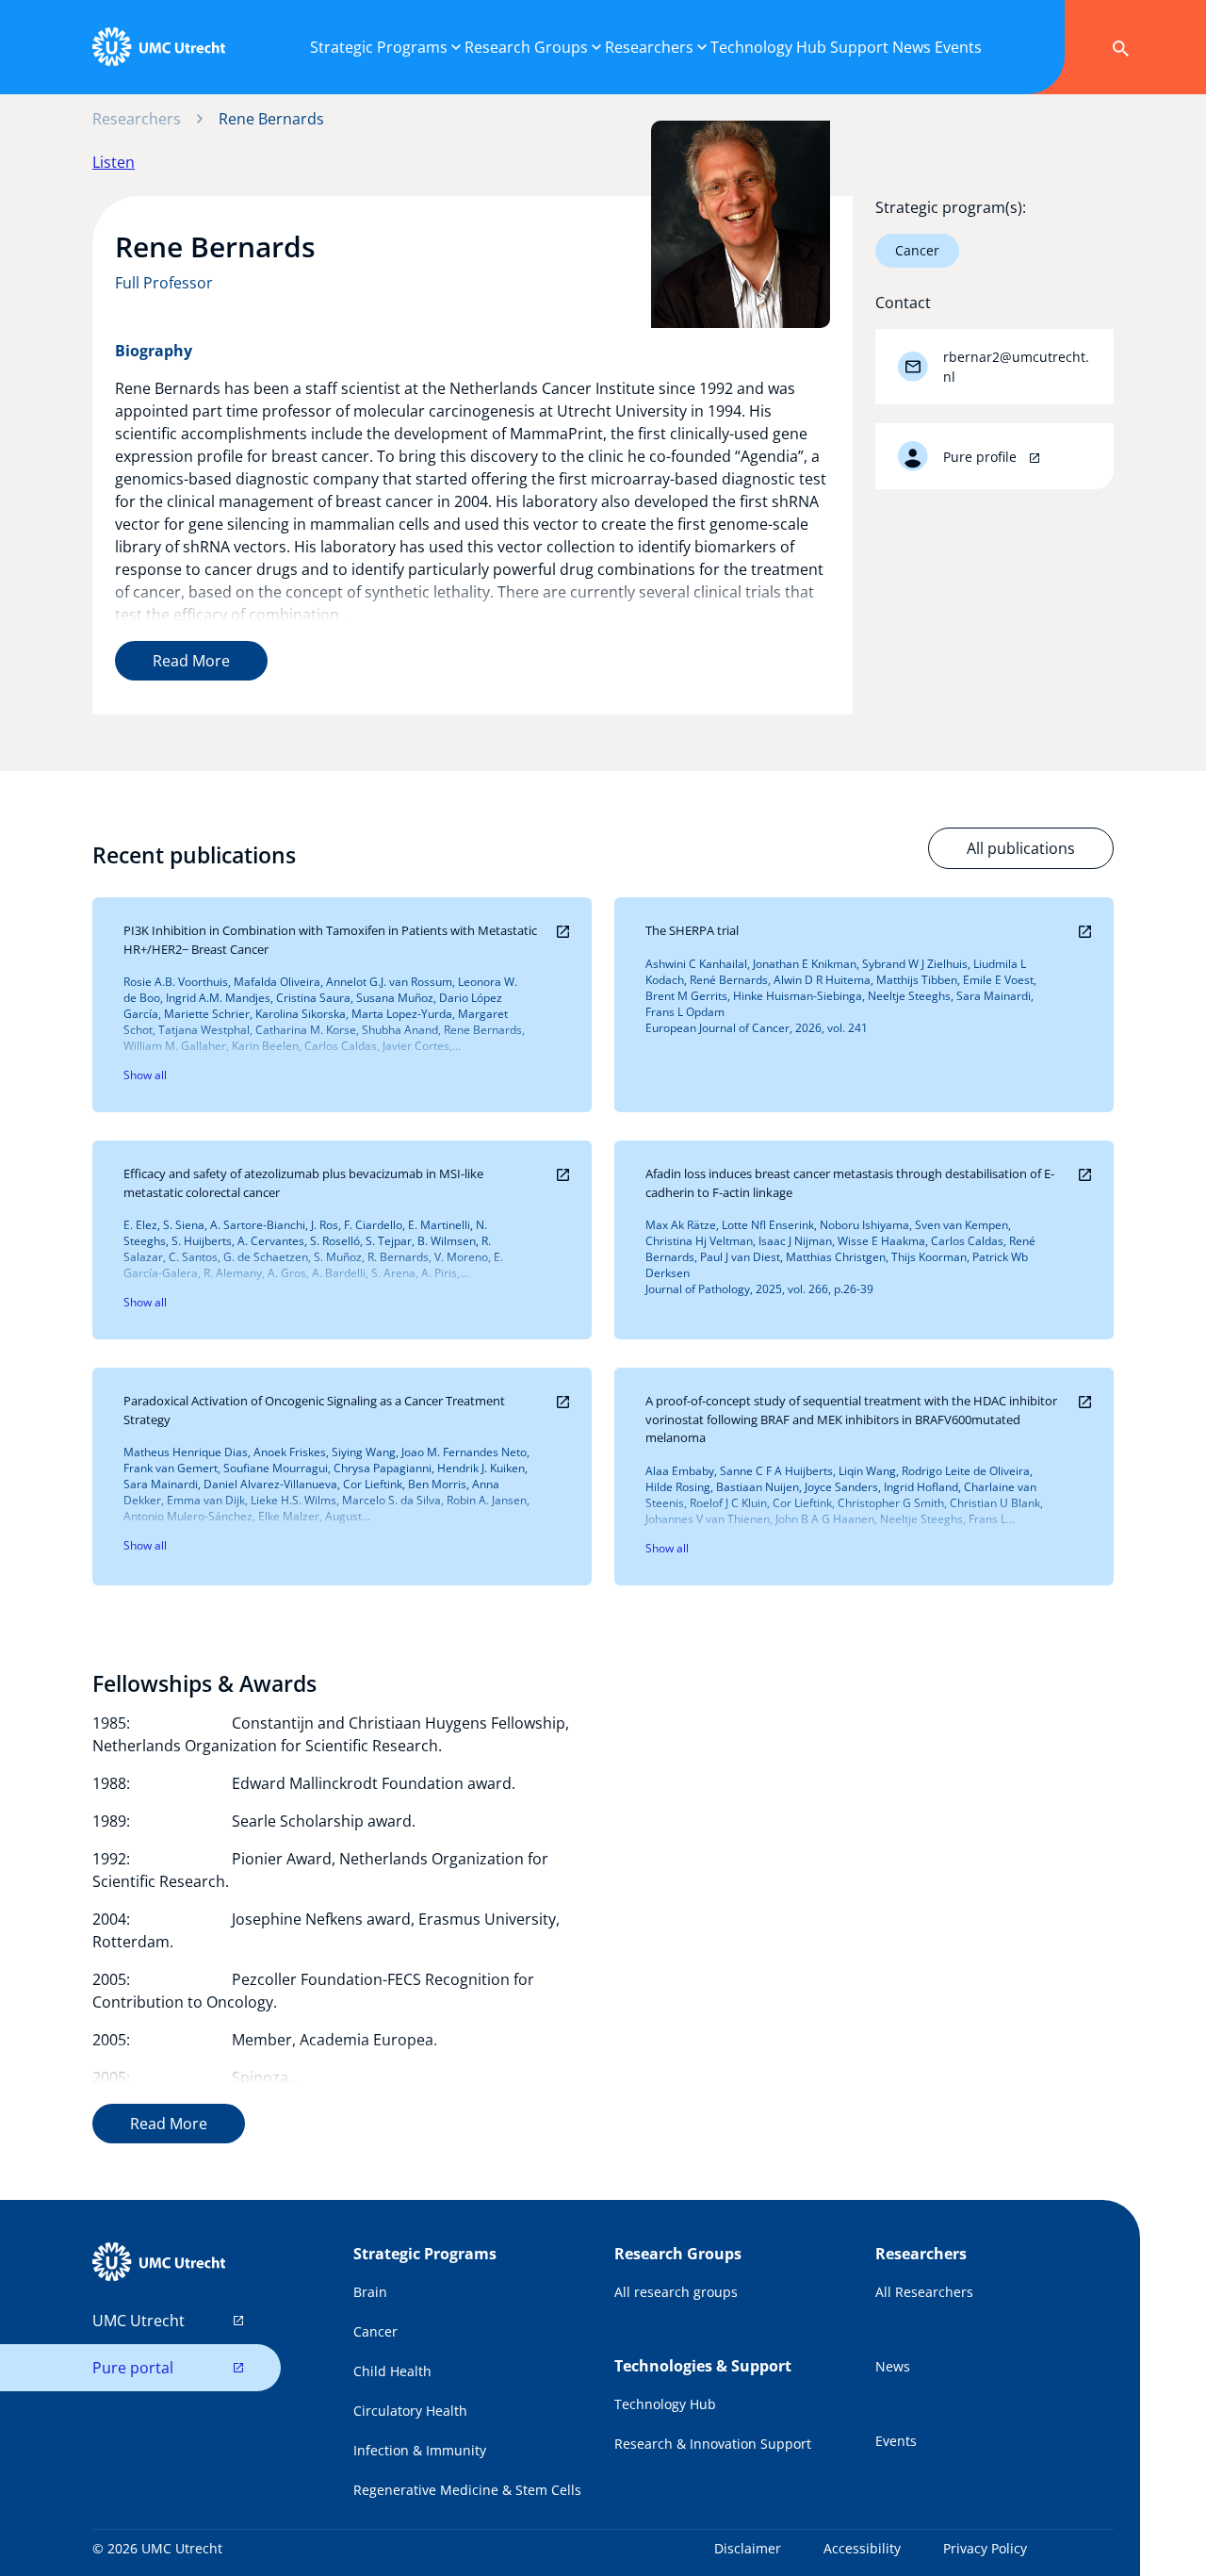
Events (896, 2441)
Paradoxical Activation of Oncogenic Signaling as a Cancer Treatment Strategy (314, 1410)
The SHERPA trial (692, 930)
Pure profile (982, 457)
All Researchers (924, 2292)
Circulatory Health (410, 2411)
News (893, 2366)
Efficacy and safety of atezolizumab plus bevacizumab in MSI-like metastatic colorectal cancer (303, 1183)
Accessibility (862, 2548)
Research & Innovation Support (713, 2444)
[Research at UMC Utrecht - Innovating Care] (158, 47)
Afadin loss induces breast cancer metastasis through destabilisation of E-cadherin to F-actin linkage (850, 1183)
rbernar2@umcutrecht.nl (1016, 367)
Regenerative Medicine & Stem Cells (467, 2490)
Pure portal (133, 2368)
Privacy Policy (985, 2548)
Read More (191, 661)
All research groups (676, 2292)
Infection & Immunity (420, 2450)
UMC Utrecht (139, 2321)
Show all (145, 1075)
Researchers (137, 119)
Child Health (392, 2371)
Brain (370, 2292)
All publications (1021, 848)
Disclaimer (748, 2548)
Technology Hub (665, 2404)
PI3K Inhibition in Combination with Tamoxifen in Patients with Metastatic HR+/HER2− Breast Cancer (330, 940)
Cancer (917, 250)
